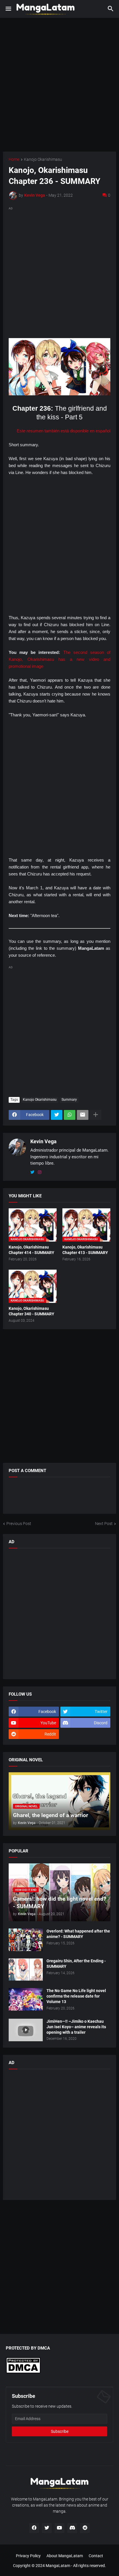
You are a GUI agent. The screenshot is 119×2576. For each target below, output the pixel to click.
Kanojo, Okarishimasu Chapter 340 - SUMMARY (31, 1311)
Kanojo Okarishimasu (43, 159)
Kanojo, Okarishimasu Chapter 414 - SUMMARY (31, 1250)
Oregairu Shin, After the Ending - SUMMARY (76, 1964)
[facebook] (34, 2528)
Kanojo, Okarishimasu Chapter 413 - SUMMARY (85, 1250)
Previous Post (19, 1524)
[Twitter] (57, 1115)
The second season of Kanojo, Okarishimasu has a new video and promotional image (59, 659)
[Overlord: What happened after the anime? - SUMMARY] (26, 1940)
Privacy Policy (28, 2556)
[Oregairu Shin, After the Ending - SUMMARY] (26, 1970)
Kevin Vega (43, 1141)
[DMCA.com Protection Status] (23, 2372)
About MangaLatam (65, 2556)
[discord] (72, 2528)
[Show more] (96, 1115)
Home (14, 159)
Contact (96, 2556)
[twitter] (32, 1172)
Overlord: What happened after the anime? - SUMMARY (78, 1934)
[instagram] (40, 1172)
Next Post (104, 1524)
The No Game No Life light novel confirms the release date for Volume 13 (76, 1996)
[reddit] (85, 2528)
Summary (69, 1100)
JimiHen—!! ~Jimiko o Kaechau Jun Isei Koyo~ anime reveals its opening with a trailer (76, 2027)
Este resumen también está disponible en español (64, 431)
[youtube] (59, 2528)
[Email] (83, 1115)
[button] (8, 9)
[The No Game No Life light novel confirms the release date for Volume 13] (26, 1999)
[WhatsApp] (70, 1115)
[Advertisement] (59, 85)
